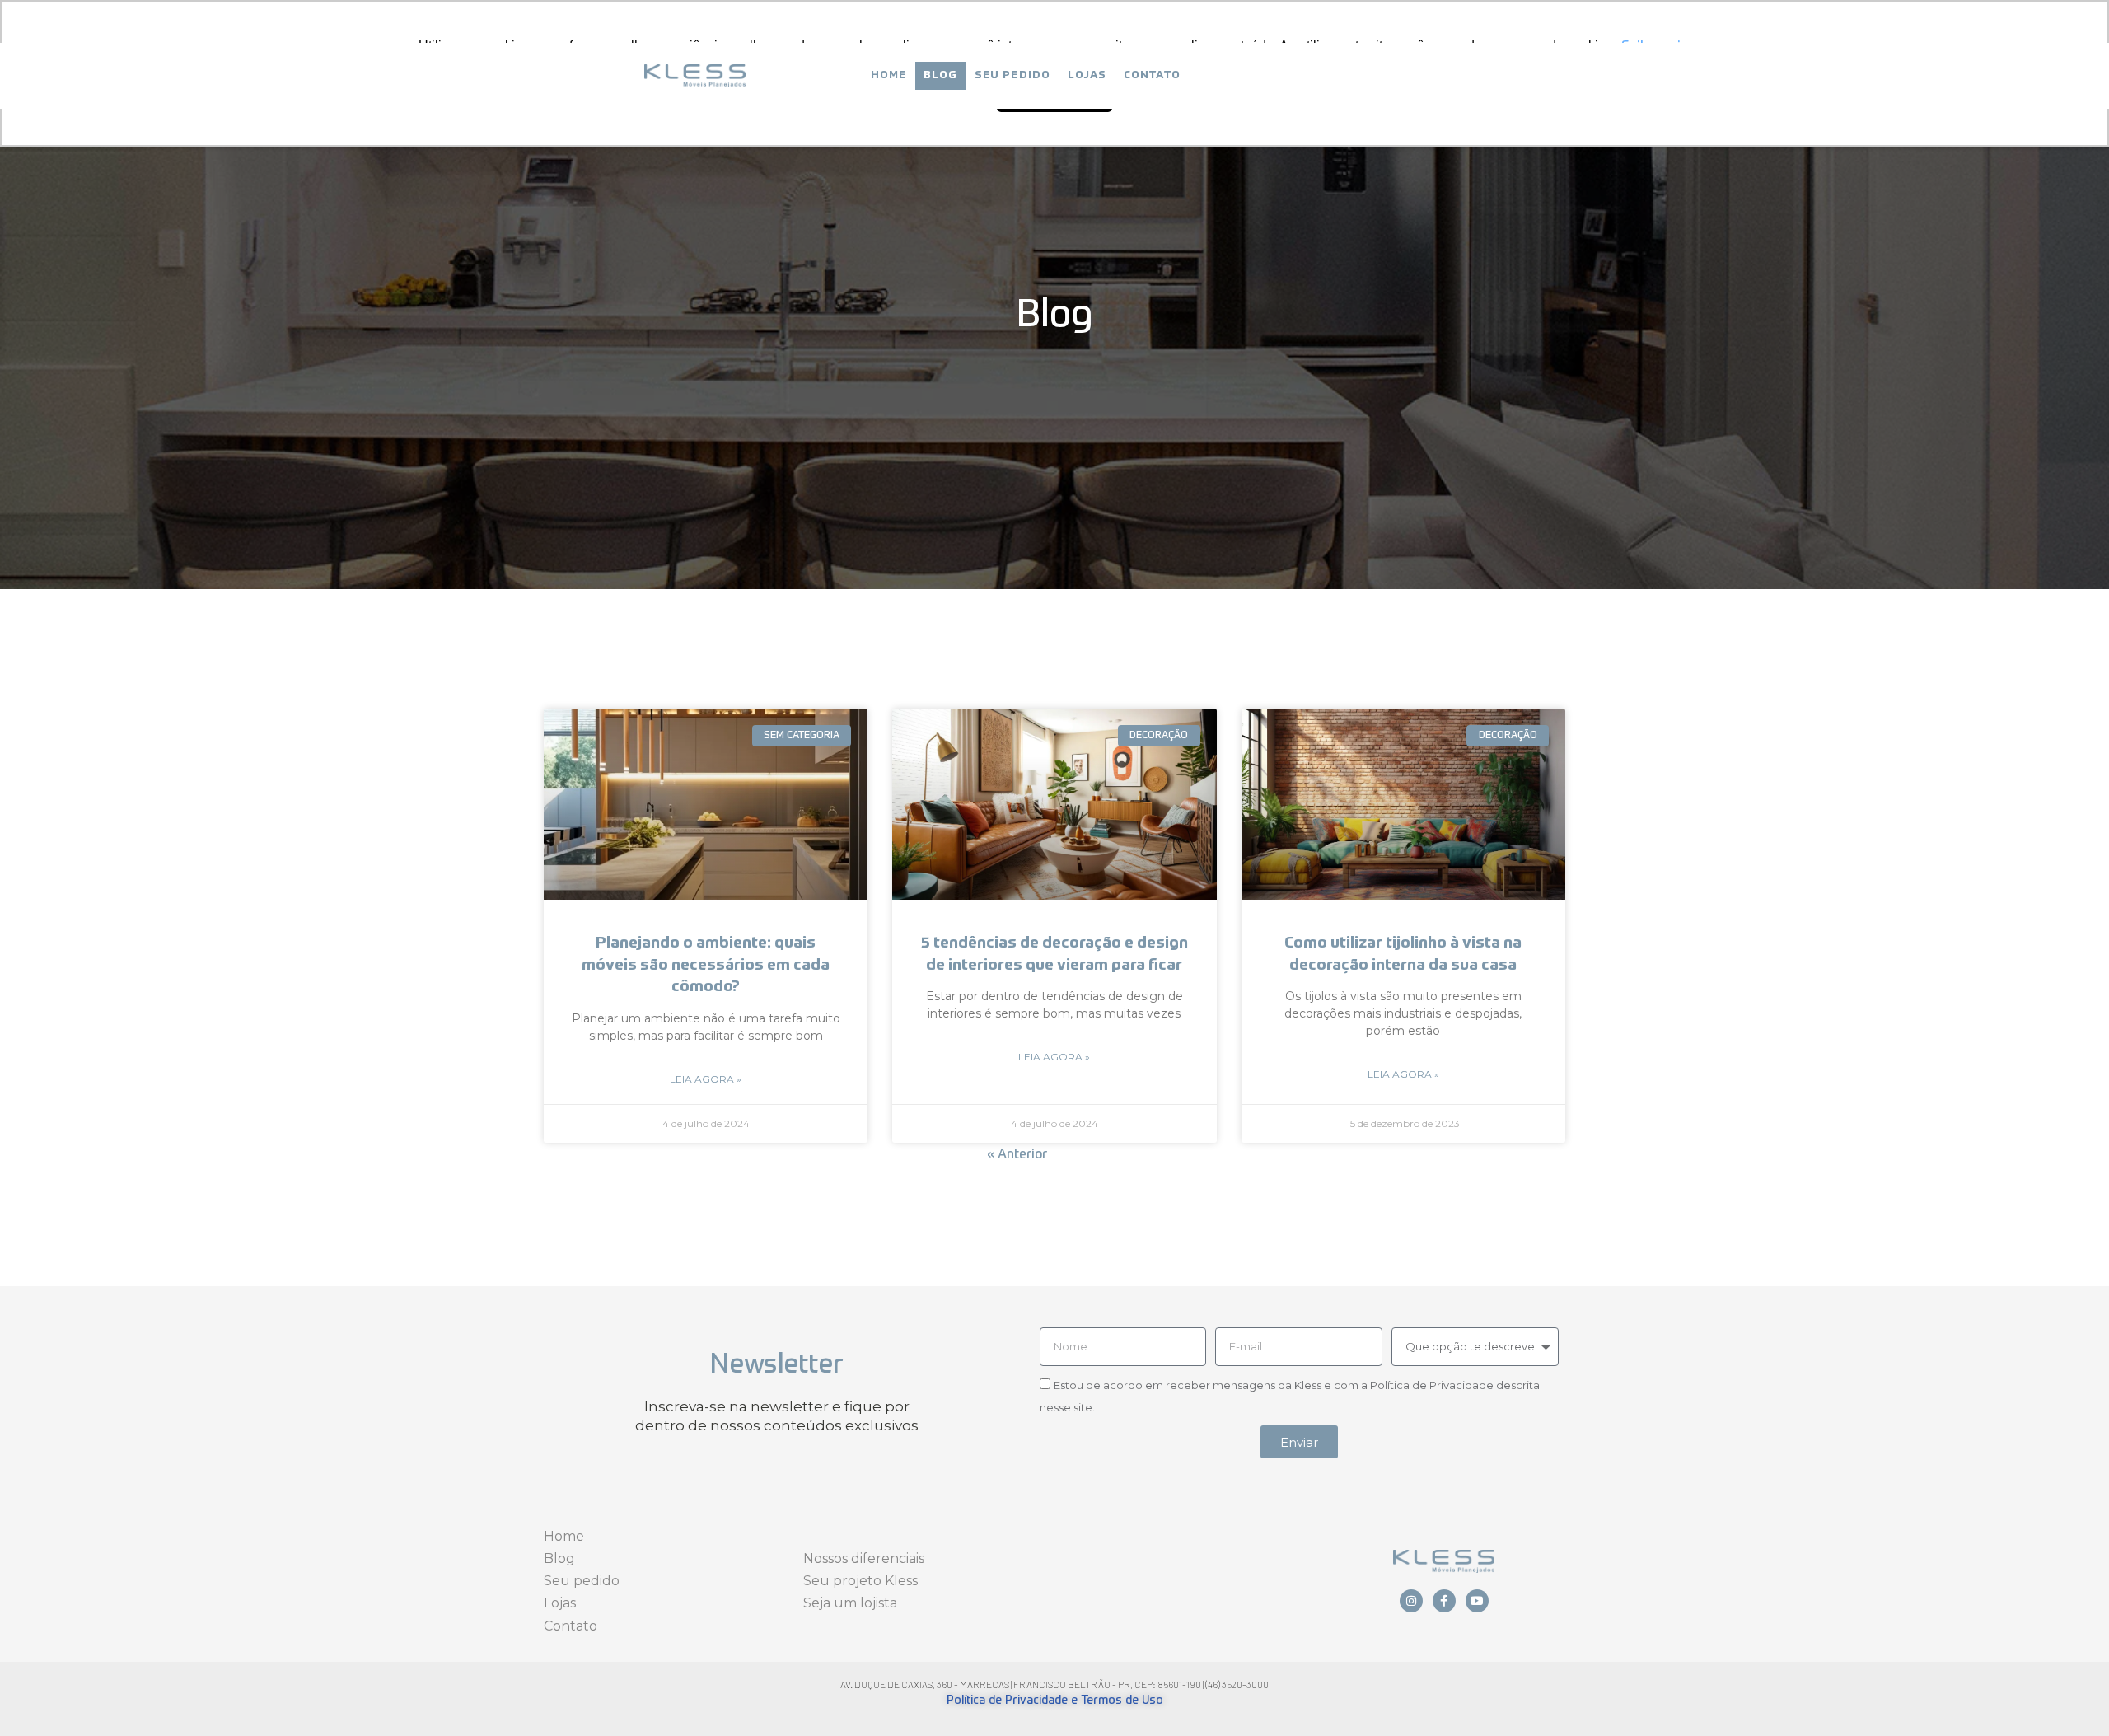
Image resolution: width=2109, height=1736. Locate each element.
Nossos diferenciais (864, 1558)
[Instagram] (1411, 1601)
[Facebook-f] (1444, 1601)
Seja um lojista (850, 1603)
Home (889, 75)
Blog (941, 75)
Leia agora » (706, 1079)
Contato (1152, 75)
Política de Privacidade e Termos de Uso (1055, 1701)
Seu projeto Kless (860, 1581)
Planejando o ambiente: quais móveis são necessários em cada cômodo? (706, 965)
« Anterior (1017, 1155)
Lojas (1087, 75)
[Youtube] (1477, 1601)
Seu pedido (1013, 75)
